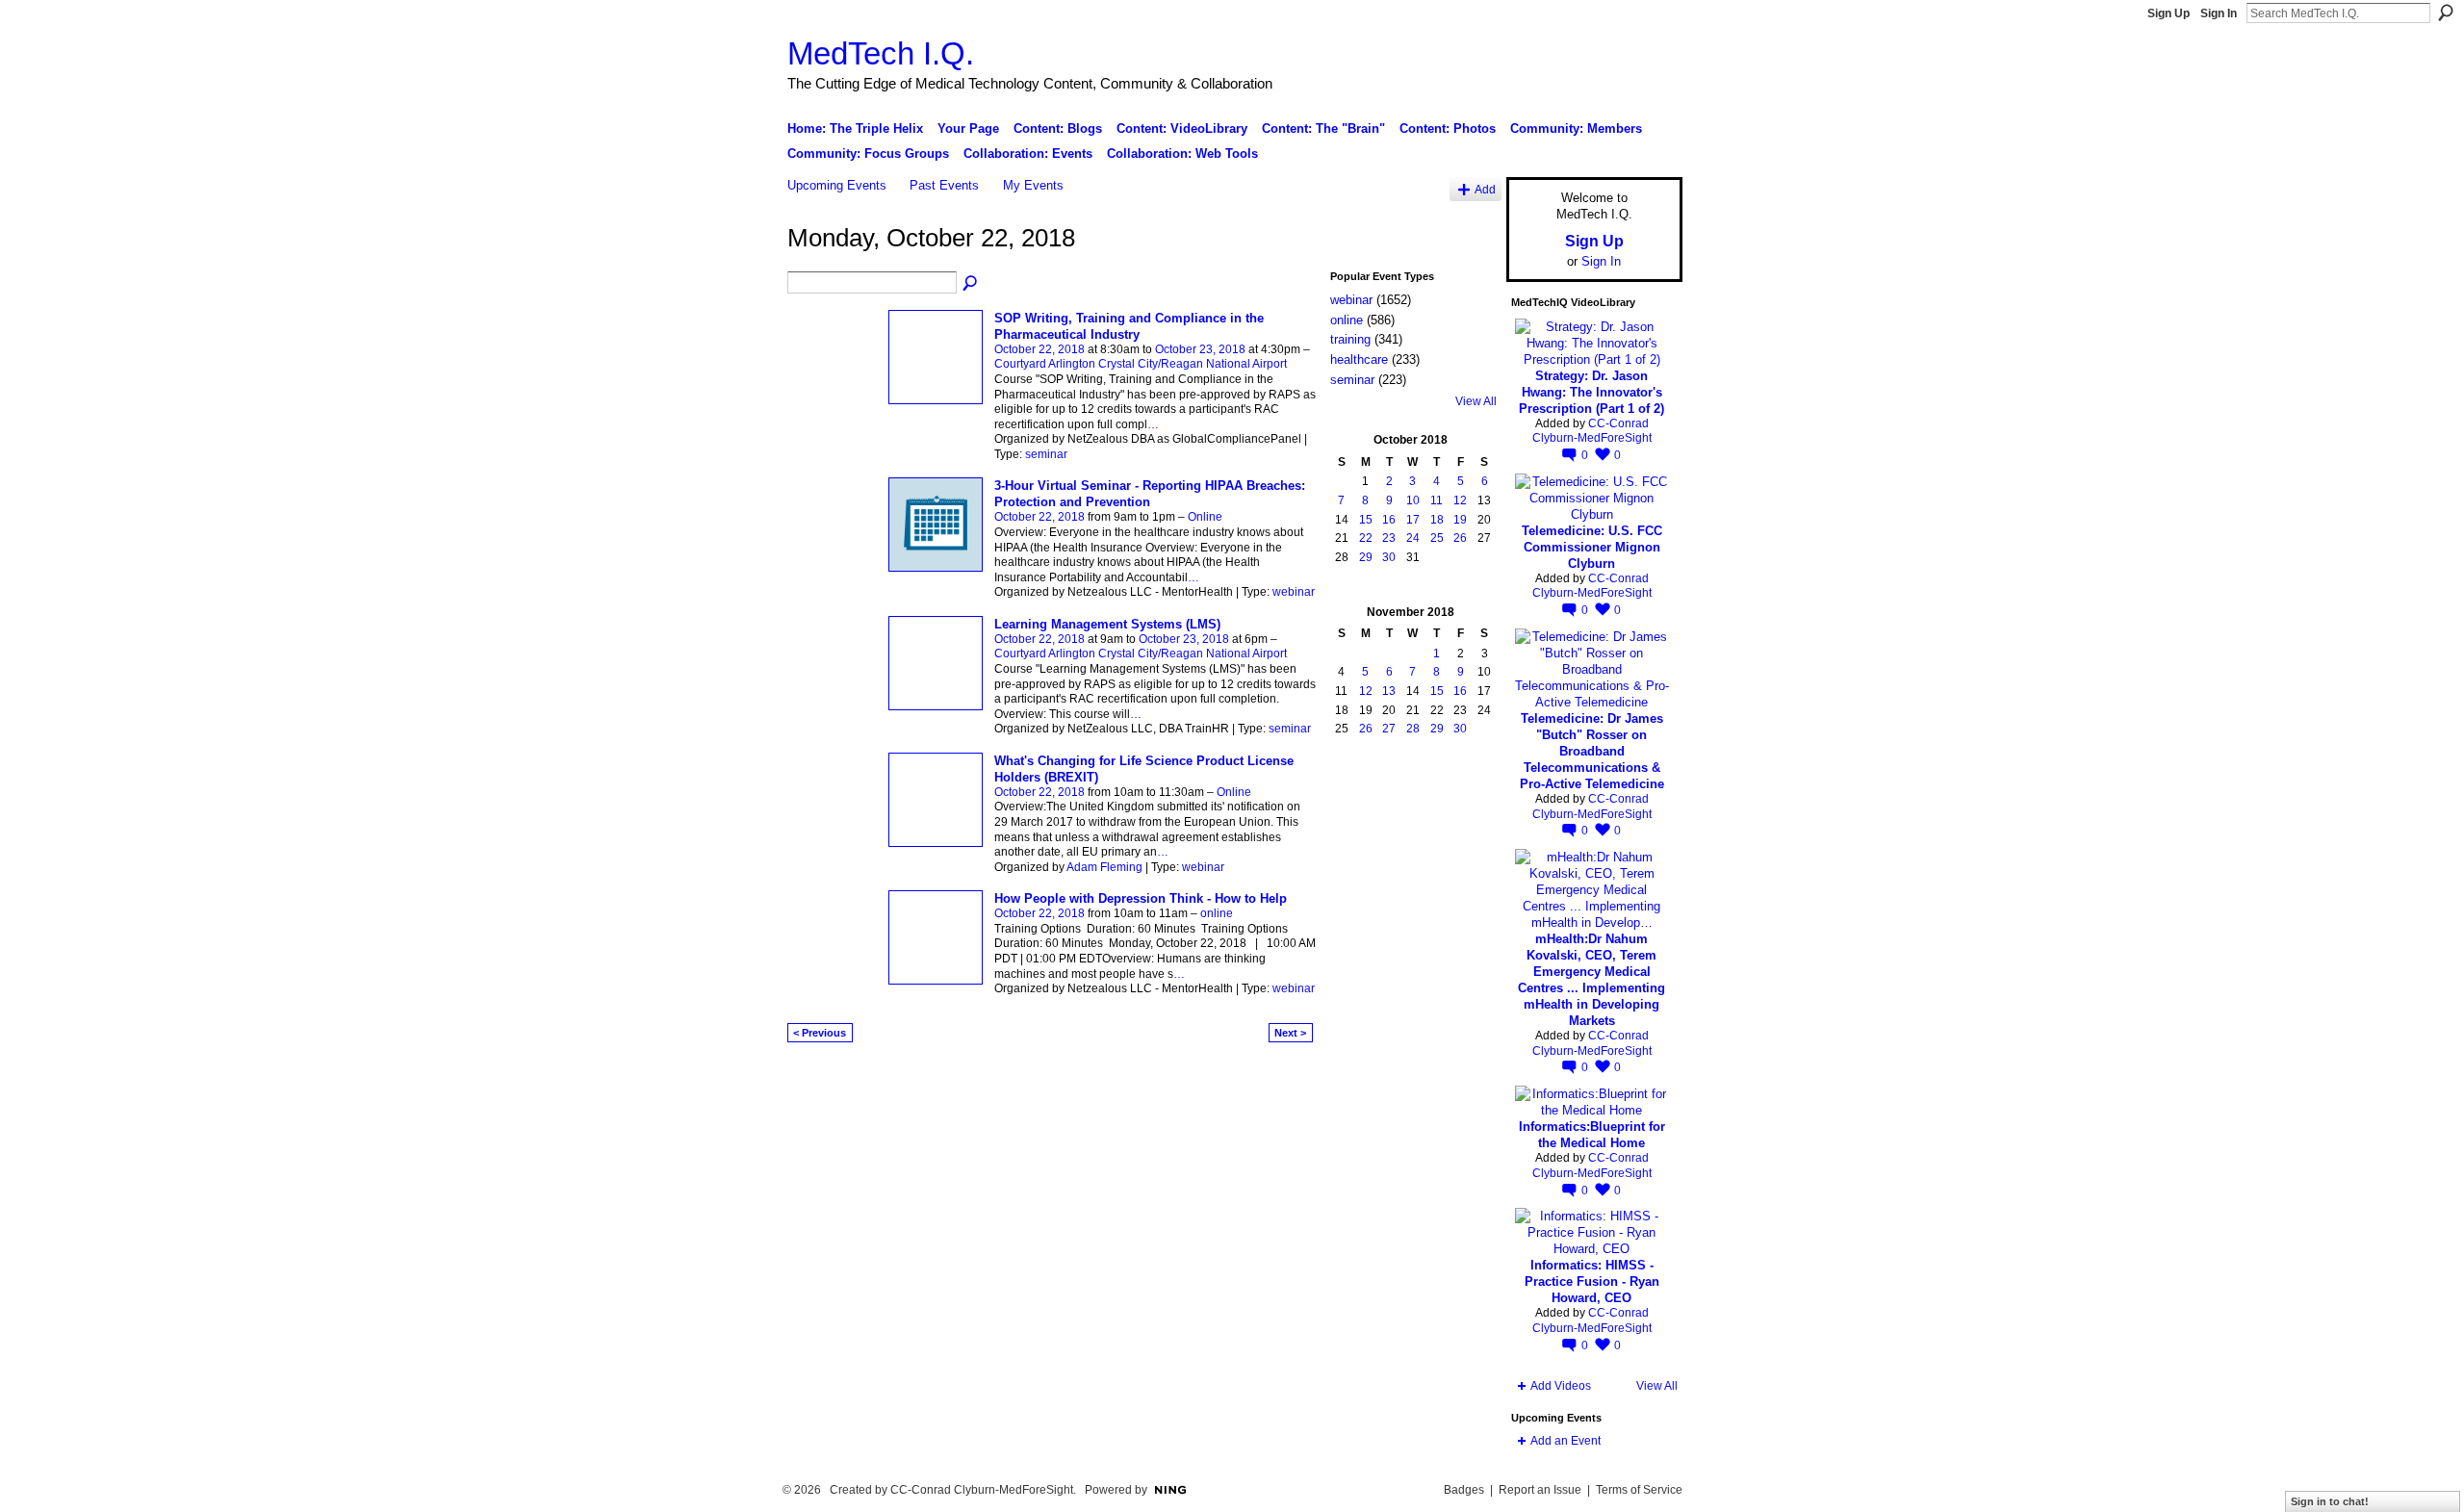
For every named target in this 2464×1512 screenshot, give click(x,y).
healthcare (1359, 359)
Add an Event (1566, 1441)
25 (1437, 538)
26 (1460, 538)
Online (1205, 517)
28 (1413, 729)
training (1350, 339)
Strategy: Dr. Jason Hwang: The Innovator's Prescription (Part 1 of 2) (1591, 392)
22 (1366, 538)
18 (1437, 520)
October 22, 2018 (1039, 349)
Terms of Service (1639, 1490)
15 (1366, 520)
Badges (1464, 1490)
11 (1437, 500)
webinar (1294, 592)
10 (1413, 500)
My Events (1033, 185)
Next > (1290, 1033)
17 (1413, 520)
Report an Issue (1540, 1490)
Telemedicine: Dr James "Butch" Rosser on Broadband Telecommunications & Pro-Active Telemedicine (1592, 751)
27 (1389, 729)
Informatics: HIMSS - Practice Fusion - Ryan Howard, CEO (1592, 1281)
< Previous (820, 1033)
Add (1485, 189)
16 (1389, 520)
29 (1366, 557)
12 (1460, 500)
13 (1389, 691)
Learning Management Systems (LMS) (1107, 624)
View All (1476, 401)
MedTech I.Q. (881, 53)
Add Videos (1561, 1386)
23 (1389, 538)
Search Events (971, 284)
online (1217, 913)
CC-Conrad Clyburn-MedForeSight (1592, 431)
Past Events (944, 185)
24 (1413, 538)
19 (1460, 520)
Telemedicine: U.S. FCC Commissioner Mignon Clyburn (1592, 547)
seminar (1046, 454)
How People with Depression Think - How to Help (1141, 898)
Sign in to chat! (2330, 1501)
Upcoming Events (837, 185)
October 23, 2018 (1200, 349)
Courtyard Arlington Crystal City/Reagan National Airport (1141, 364)
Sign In (2219, 13)
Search (2446, 13)
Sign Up (2169, 13)
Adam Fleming (1104, 867)
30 (1389, 557)
